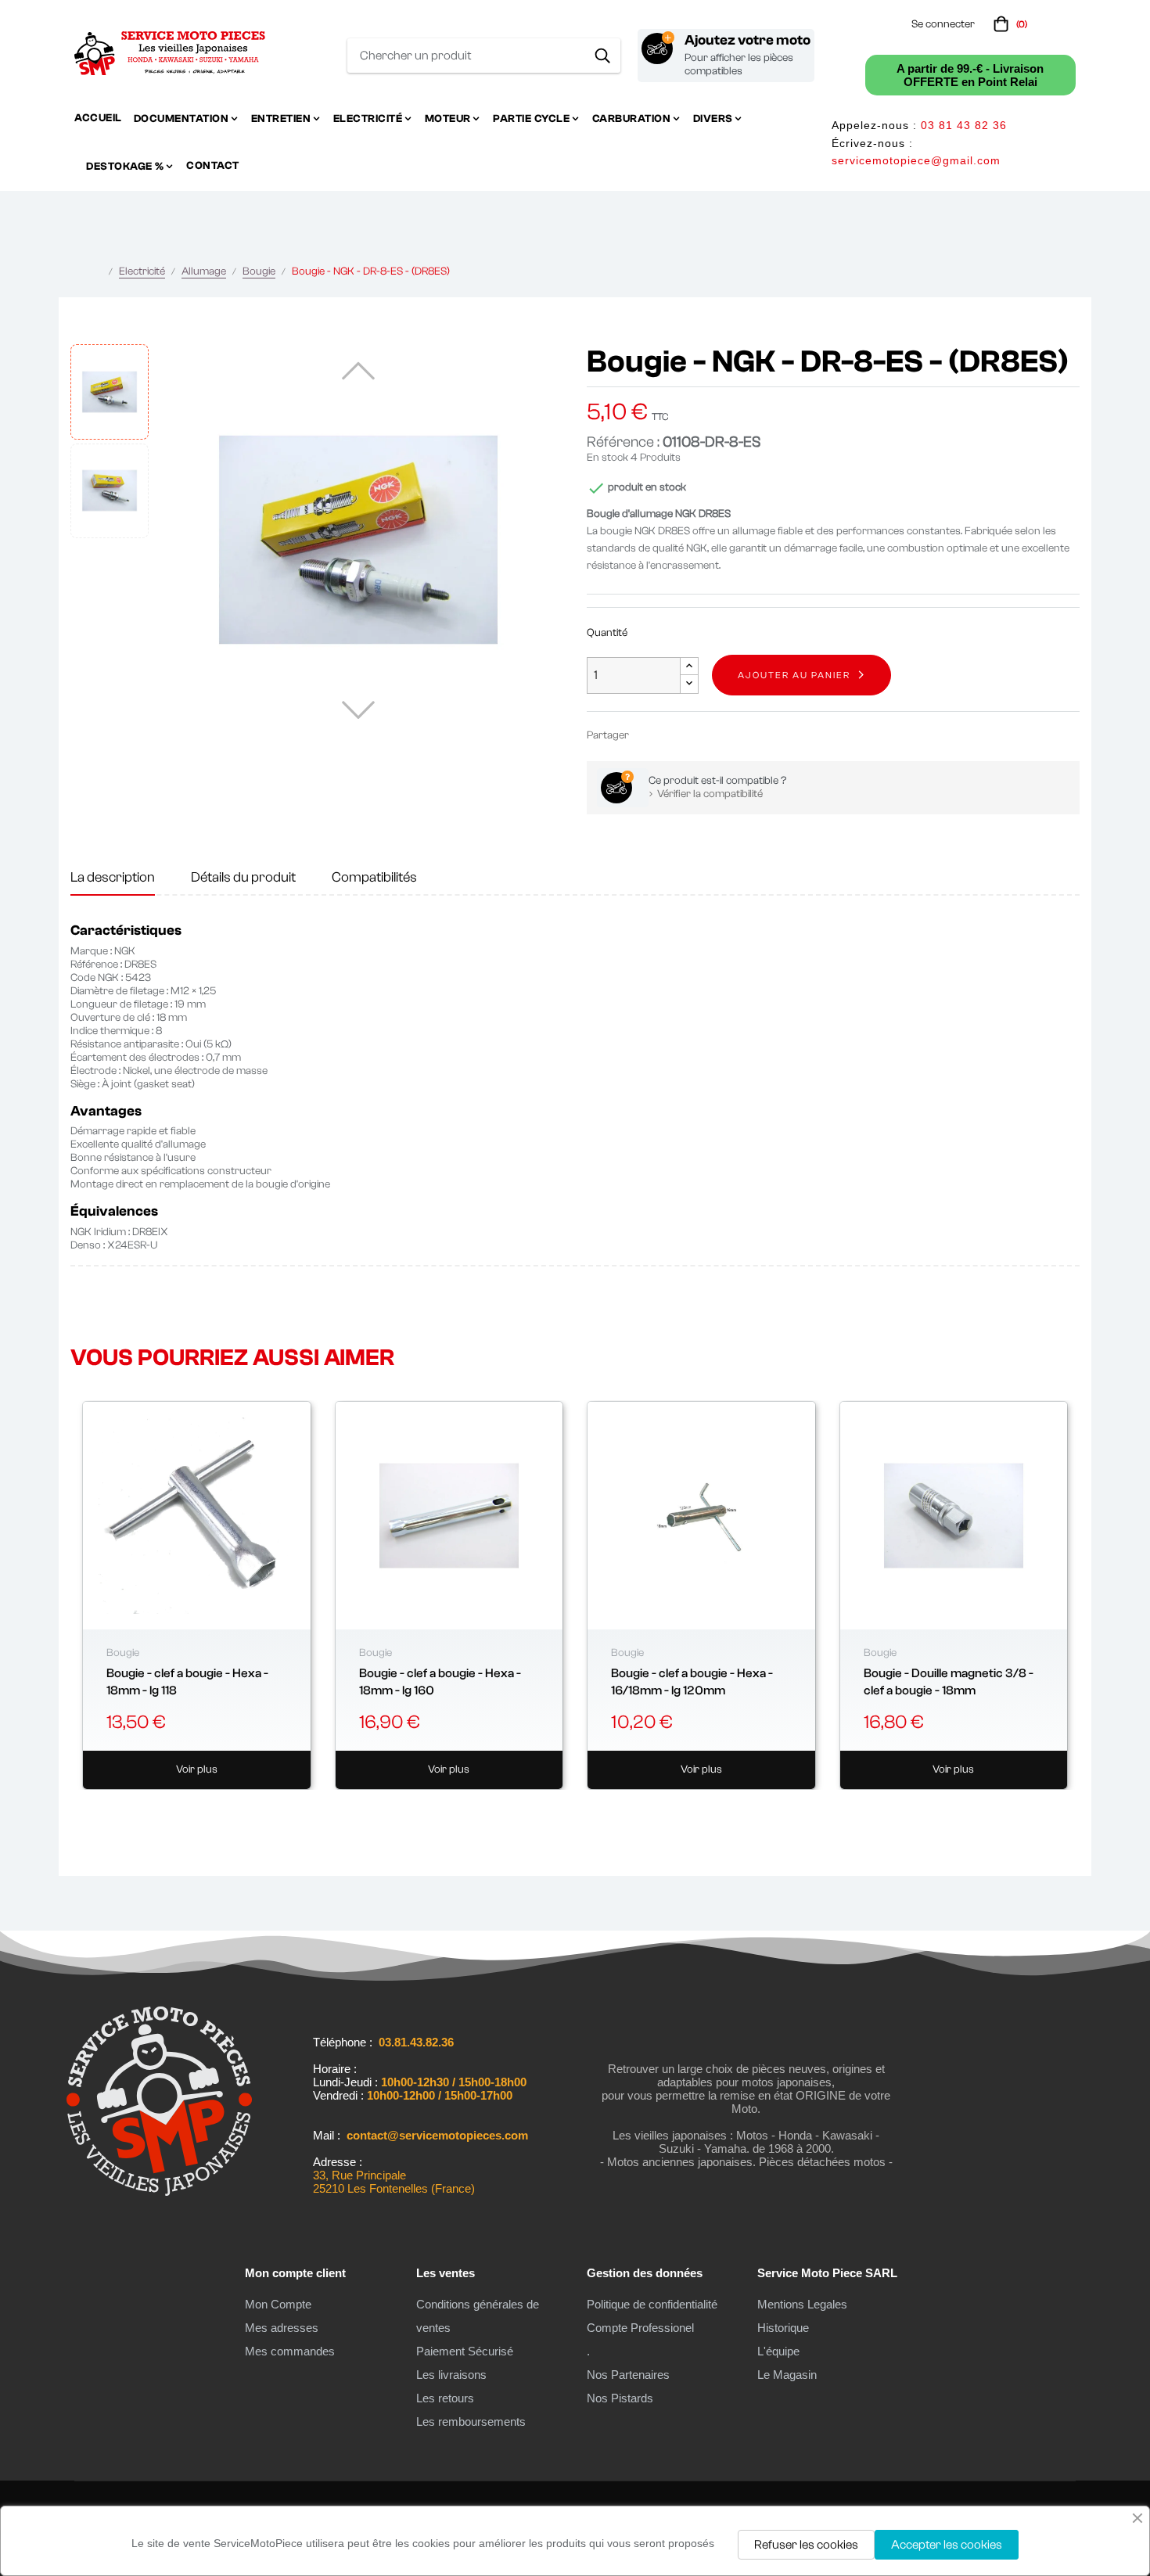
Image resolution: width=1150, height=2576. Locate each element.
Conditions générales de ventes (478, 2316)
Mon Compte (278, 2304)
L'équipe (778, 2351)
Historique (783, 2328)
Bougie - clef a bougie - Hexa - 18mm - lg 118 (187, 1682)
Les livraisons (451, 2375)
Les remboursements (471, 2422)
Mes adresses (282, 2328)
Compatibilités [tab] (374, 877)
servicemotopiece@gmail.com (916, 160)
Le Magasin (787, 2375)
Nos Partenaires (628, 2375)
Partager (648, 735)
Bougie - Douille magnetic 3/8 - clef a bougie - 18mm (949, 1682)
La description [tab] (113, 877)
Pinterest (695, 735)
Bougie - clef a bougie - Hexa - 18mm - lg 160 (440, 1682)
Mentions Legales (802, 2304)
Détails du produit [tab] (243, 877)
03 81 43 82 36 (964, 125)
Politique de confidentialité (652, 2304)
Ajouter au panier (794, 675)
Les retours (445, 2398)
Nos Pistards (620, 2398)
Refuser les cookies (806, 2545)
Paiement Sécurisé (465, 2351)
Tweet (671, 735)
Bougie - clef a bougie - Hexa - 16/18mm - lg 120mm (692, 1682)
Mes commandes (290, 2351)
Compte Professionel (640, 2328)
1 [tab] (575, 1809)
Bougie (123, 1653)
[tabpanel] (197, 1595)
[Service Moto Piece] (159, 2196)
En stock (607, 458)
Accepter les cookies (947, 2545)
